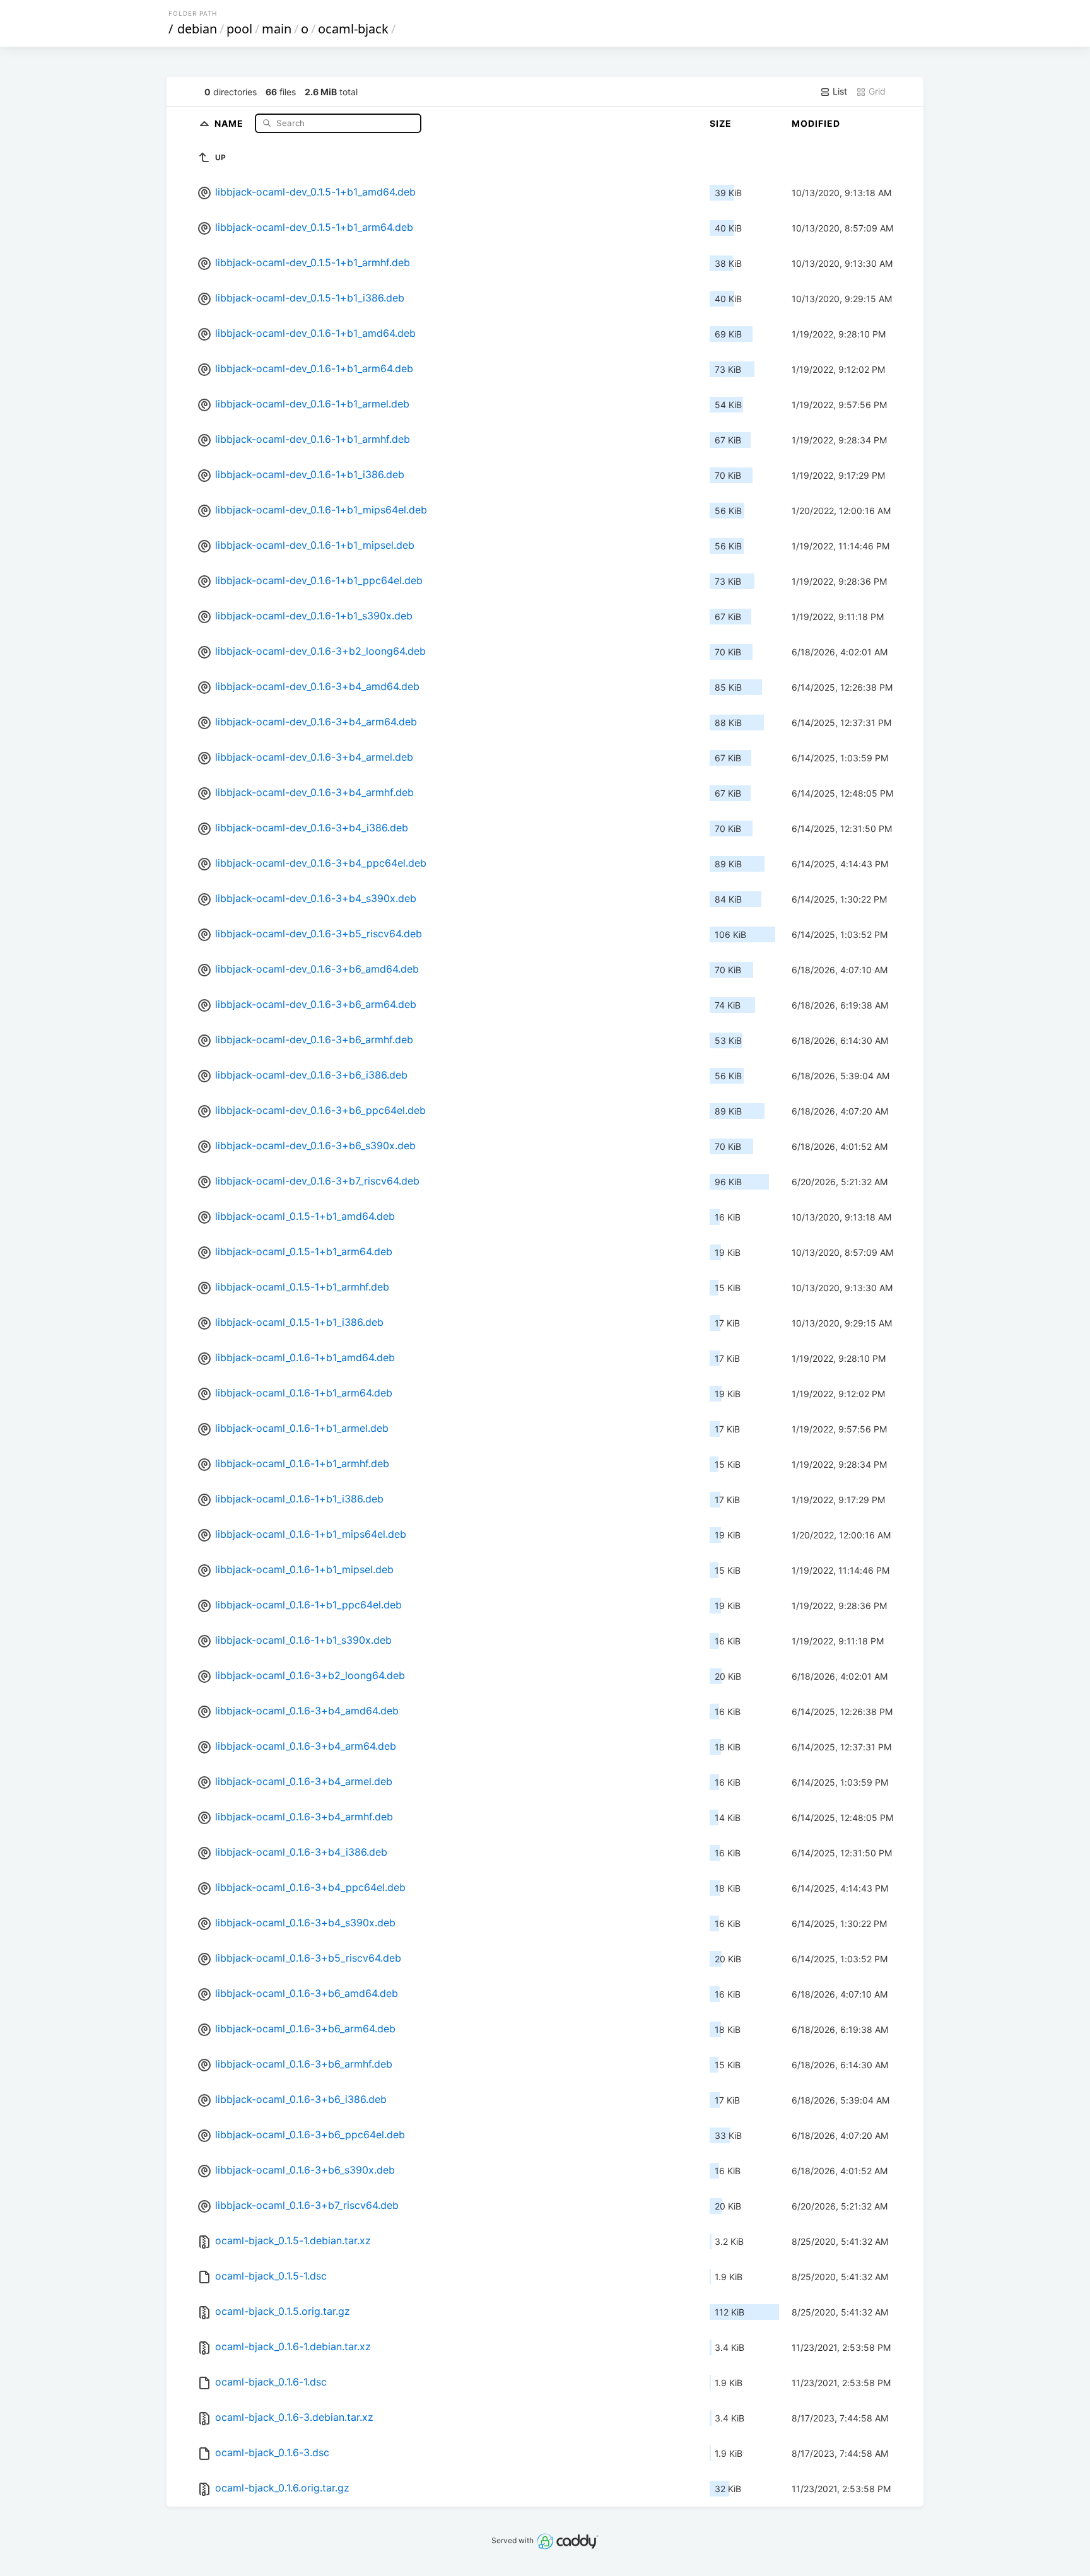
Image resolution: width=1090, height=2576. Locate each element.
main (277, 29)
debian (197, 29)
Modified (816, 123)
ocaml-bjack (353, 29)
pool (239, 29)
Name (230, 123)
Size (721, 123)
